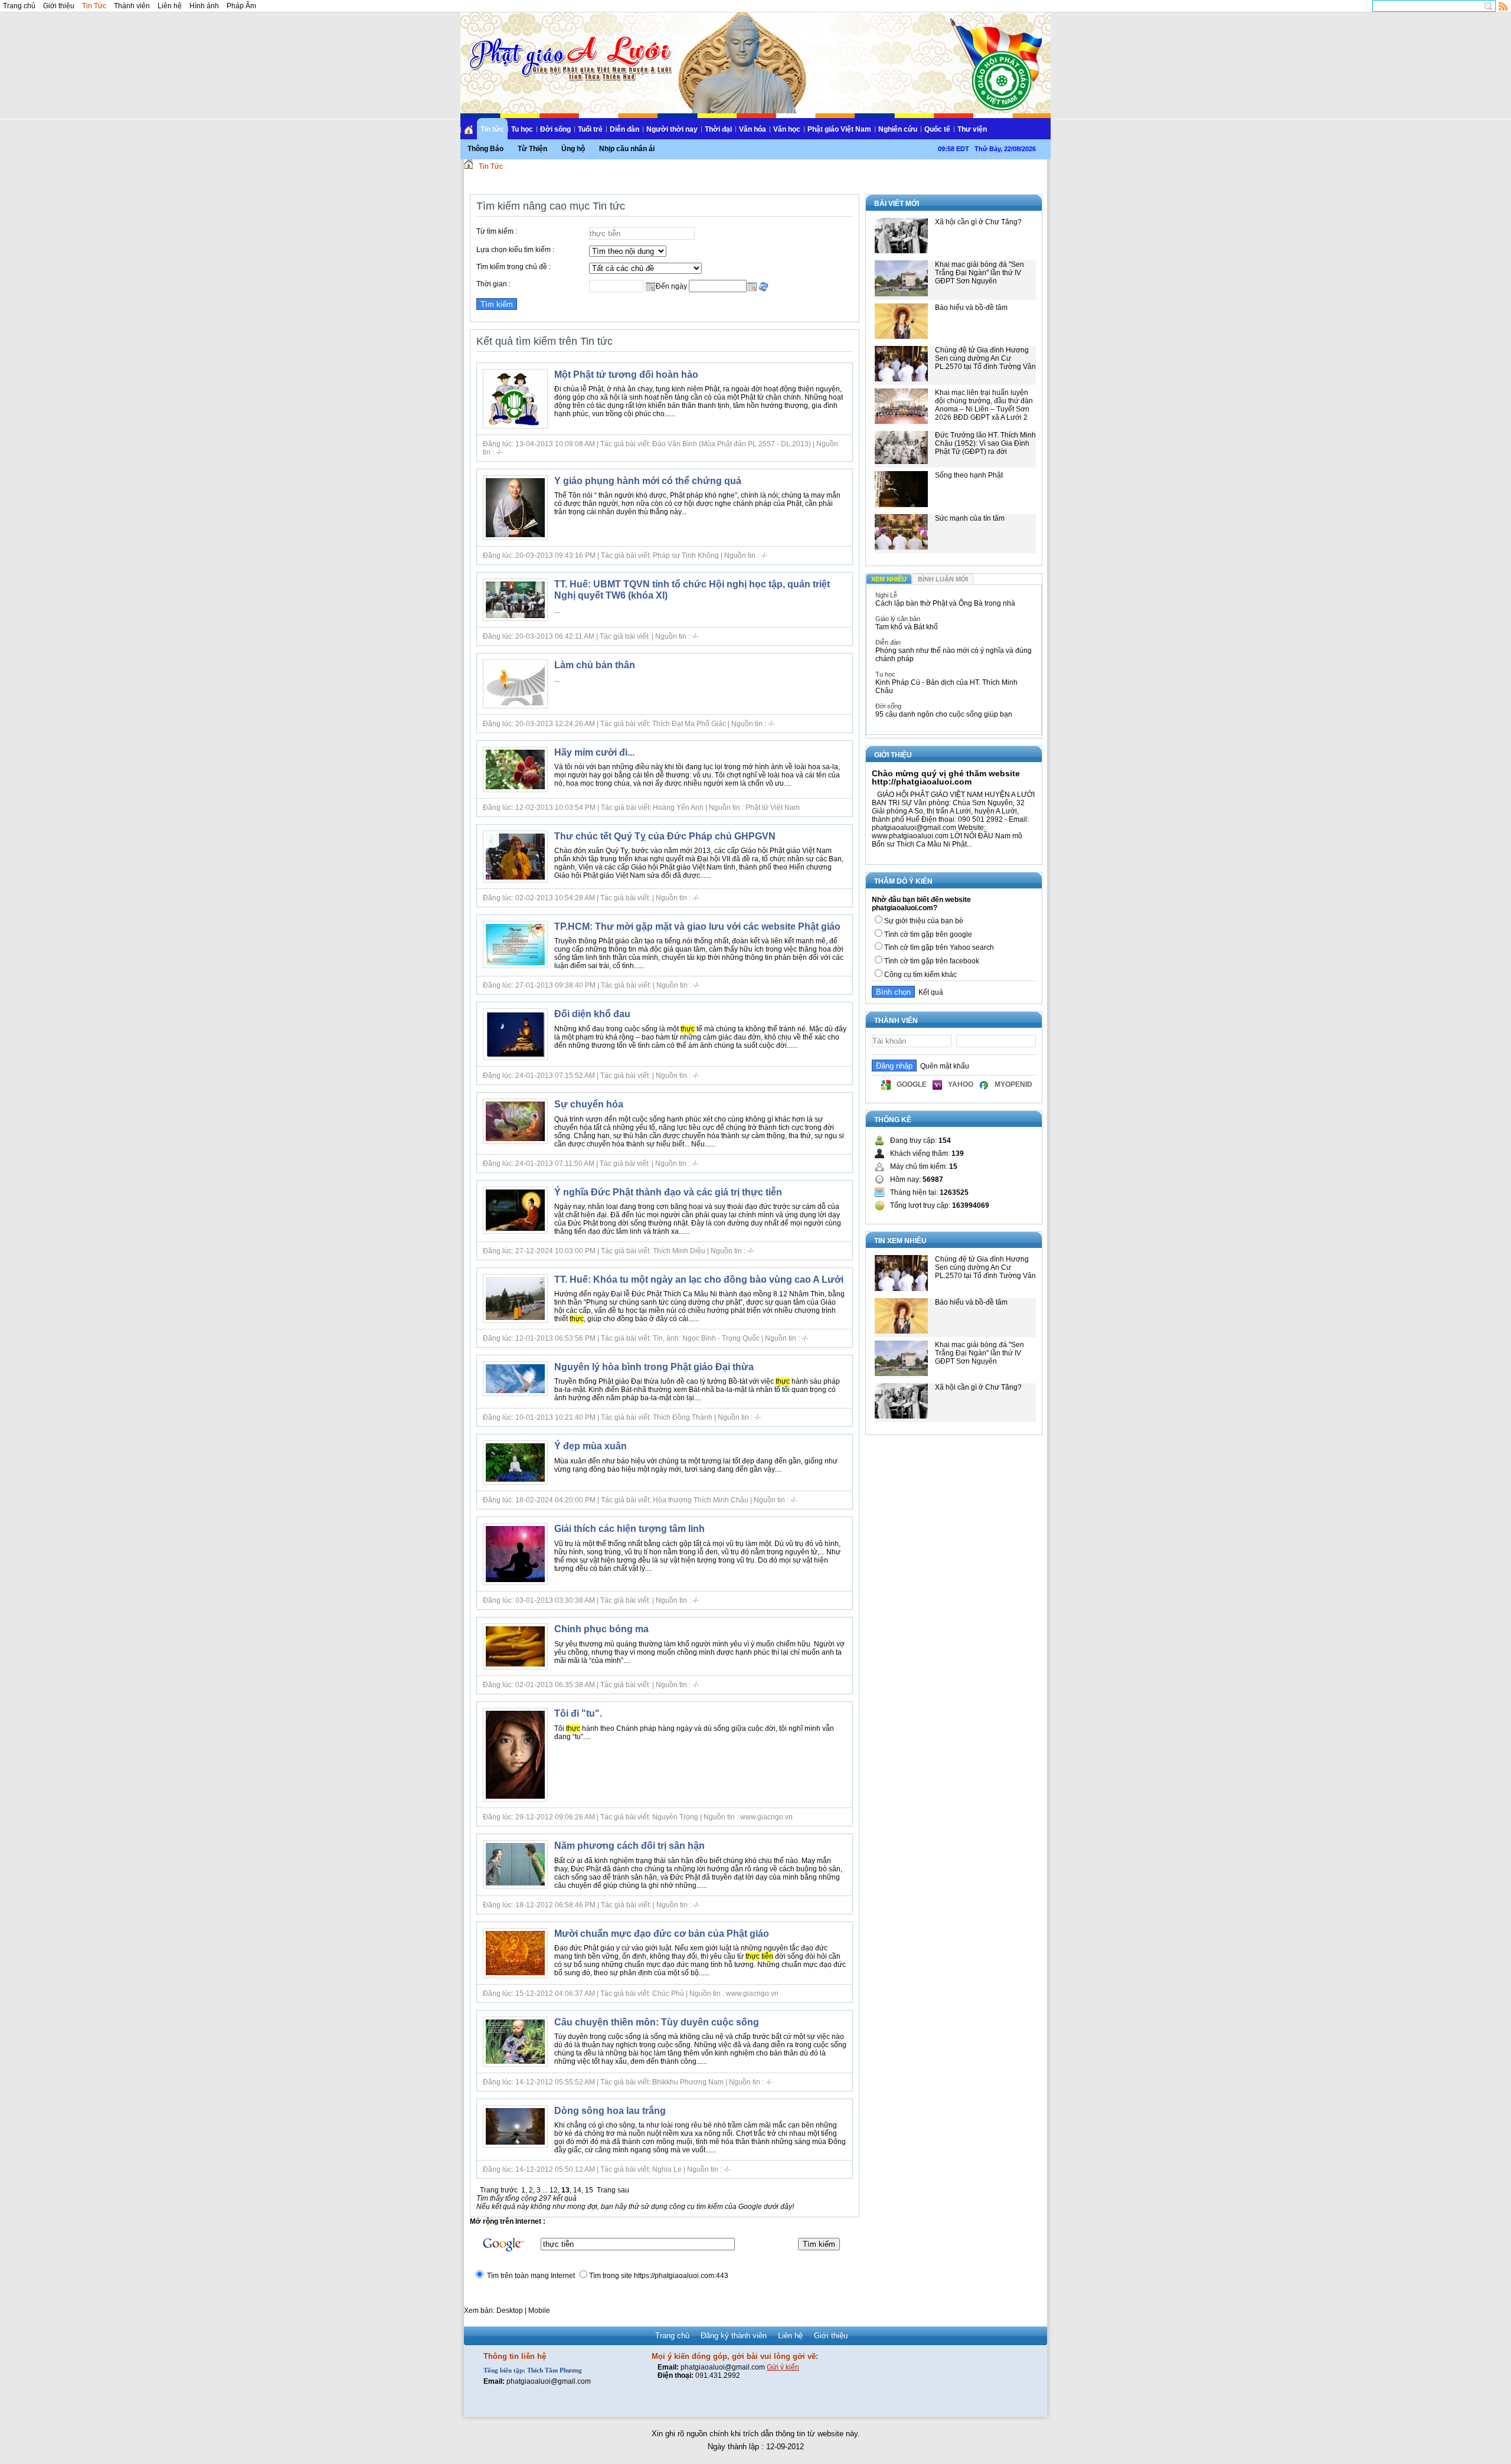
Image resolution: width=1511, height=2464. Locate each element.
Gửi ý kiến (783, 2367)
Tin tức (492, 129)
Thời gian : (493, 284)
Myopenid (1013, 1084)
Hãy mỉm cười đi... (594, 752)
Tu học (522, 129)
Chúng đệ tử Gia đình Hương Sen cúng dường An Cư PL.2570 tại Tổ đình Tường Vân (985, 358)
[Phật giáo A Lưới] (569, 47)
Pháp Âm (241, 6)
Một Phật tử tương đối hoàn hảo (626, 375)
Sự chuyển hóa (589, 1104)
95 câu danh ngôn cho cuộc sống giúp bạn (944, 714)
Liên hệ (170, 6)
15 (589, 2190)
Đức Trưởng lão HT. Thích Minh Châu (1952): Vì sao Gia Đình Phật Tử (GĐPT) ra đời (985, 443)
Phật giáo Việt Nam (839, 129)
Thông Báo (485, 149)
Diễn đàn (624, 129)
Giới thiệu (59, 6)
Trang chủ (19, 6)
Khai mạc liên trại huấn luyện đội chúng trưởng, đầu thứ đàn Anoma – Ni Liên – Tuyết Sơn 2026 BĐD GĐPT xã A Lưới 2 (984, 405)
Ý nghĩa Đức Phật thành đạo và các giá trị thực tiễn (668, 1192)
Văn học (787, 129)
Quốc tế (937, 129)
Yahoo (961, 1084)
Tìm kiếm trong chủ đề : (514, 267)
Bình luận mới (943, 579)
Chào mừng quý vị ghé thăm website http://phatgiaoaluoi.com (946, 777)
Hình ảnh (204, 6)
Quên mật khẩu (943, 1066)
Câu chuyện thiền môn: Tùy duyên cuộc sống (657, 2022)
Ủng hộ (573, 149)
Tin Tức (94, 6)
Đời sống (555, 129)
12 (554, 2190)
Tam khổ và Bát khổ (907, 627)
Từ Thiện (532, 149)
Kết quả (929, 992)
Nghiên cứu (898, 129)
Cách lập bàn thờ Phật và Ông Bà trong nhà (945, 603)
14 (577, 2190)
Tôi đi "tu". (578, 1713)
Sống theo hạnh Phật (969, 475)
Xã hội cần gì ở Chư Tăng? (978, 222)
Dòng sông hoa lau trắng (610, 2111)
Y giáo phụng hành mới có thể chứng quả (648, 481)
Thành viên (132, 6)
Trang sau (613, 2190)
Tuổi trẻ (590, 129)
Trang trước (499, 2190)
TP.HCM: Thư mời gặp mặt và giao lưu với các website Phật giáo (697, 927)
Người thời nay (672, 129)
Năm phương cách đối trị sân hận (629, 1846)
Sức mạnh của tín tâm (970, 518)
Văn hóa (753, 129)
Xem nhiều (889, 579)
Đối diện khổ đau (592, 1014)
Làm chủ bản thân (595, 665)
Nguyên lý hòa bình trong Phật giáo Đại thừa (654, 1367)
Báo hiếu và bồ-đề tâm (971, 308)
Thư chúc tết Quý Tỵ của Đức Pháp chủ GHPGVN (665, 836)
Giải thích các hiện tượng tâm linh (629, 1529)
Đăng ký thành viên (734, 2336)
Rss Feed (1503, 6)
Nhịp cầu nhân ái (627, 149)
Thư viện (972, 129)
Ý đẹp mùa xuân (591, 1446)
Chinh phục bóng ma (601, 1629)
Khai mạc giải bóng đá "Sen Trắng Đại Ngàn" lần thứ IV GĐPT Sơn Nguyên (979, 273)
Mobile (539, 2311)
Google (912, 1084)
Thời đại (718, 129)
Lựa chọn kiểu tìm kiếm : (515, 250)
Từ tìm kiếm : (497, 231)
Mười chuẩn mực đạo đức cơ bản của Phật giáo (662, 1934)
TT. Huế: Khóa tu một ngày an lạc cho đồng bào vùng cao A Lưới (699, 1280)
